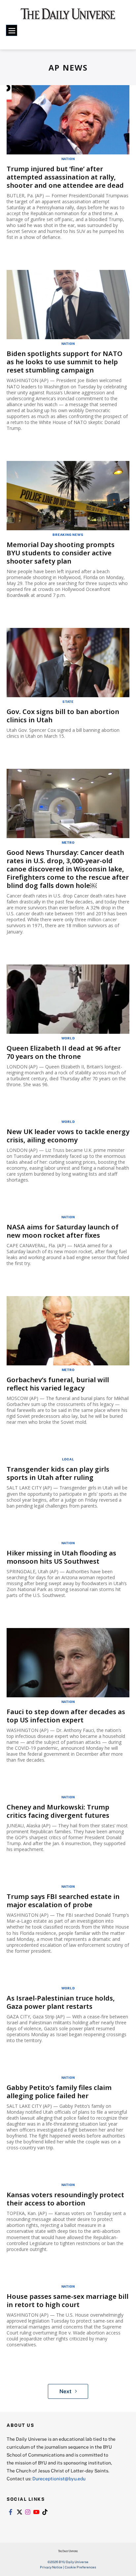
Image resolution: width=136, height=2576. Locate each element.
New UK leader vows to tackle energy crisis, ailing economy (68, 1136)
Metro (68, 842)
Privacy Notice (51, 2567)
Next (66, 2391)
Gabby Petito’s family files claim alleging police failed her (59, 2092)
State (68, 701)
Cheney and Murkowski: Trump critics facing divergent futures (58, 1811)
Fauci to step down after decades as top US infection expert (66, 1716)
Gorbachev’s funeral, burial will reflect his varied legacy (58, 1384)
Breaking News (68, 535)
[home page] (68, 16)
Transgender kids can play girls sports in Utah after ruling (58, 1473)
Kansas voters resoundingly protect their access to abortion (65, 2199)
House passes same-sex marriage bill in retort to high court (68, 2300)
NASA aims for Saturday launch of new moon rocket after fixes (63, 1231)
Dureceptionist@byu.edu (59, 2478)
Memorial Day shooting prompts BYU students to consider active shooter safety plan (61, 553)
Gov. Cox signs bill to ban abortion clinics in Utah (63, 716)
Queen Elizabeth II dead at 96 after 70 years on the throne (64, 1052)
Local (68, 1459)
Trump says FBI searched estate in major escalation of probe (63, 1901)
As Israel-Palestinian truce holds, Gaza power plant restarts (61, 2002)
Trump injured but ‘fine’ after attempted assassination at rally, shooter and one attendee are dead (65, 177)
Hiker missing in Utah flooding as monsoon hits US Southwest (61, 1557)
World (68, 1038)
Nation (68, 159)
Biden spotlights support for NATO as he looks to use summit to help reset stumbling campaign (65, 362)
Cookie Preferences (80, 2567)
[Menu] (12, 30)
